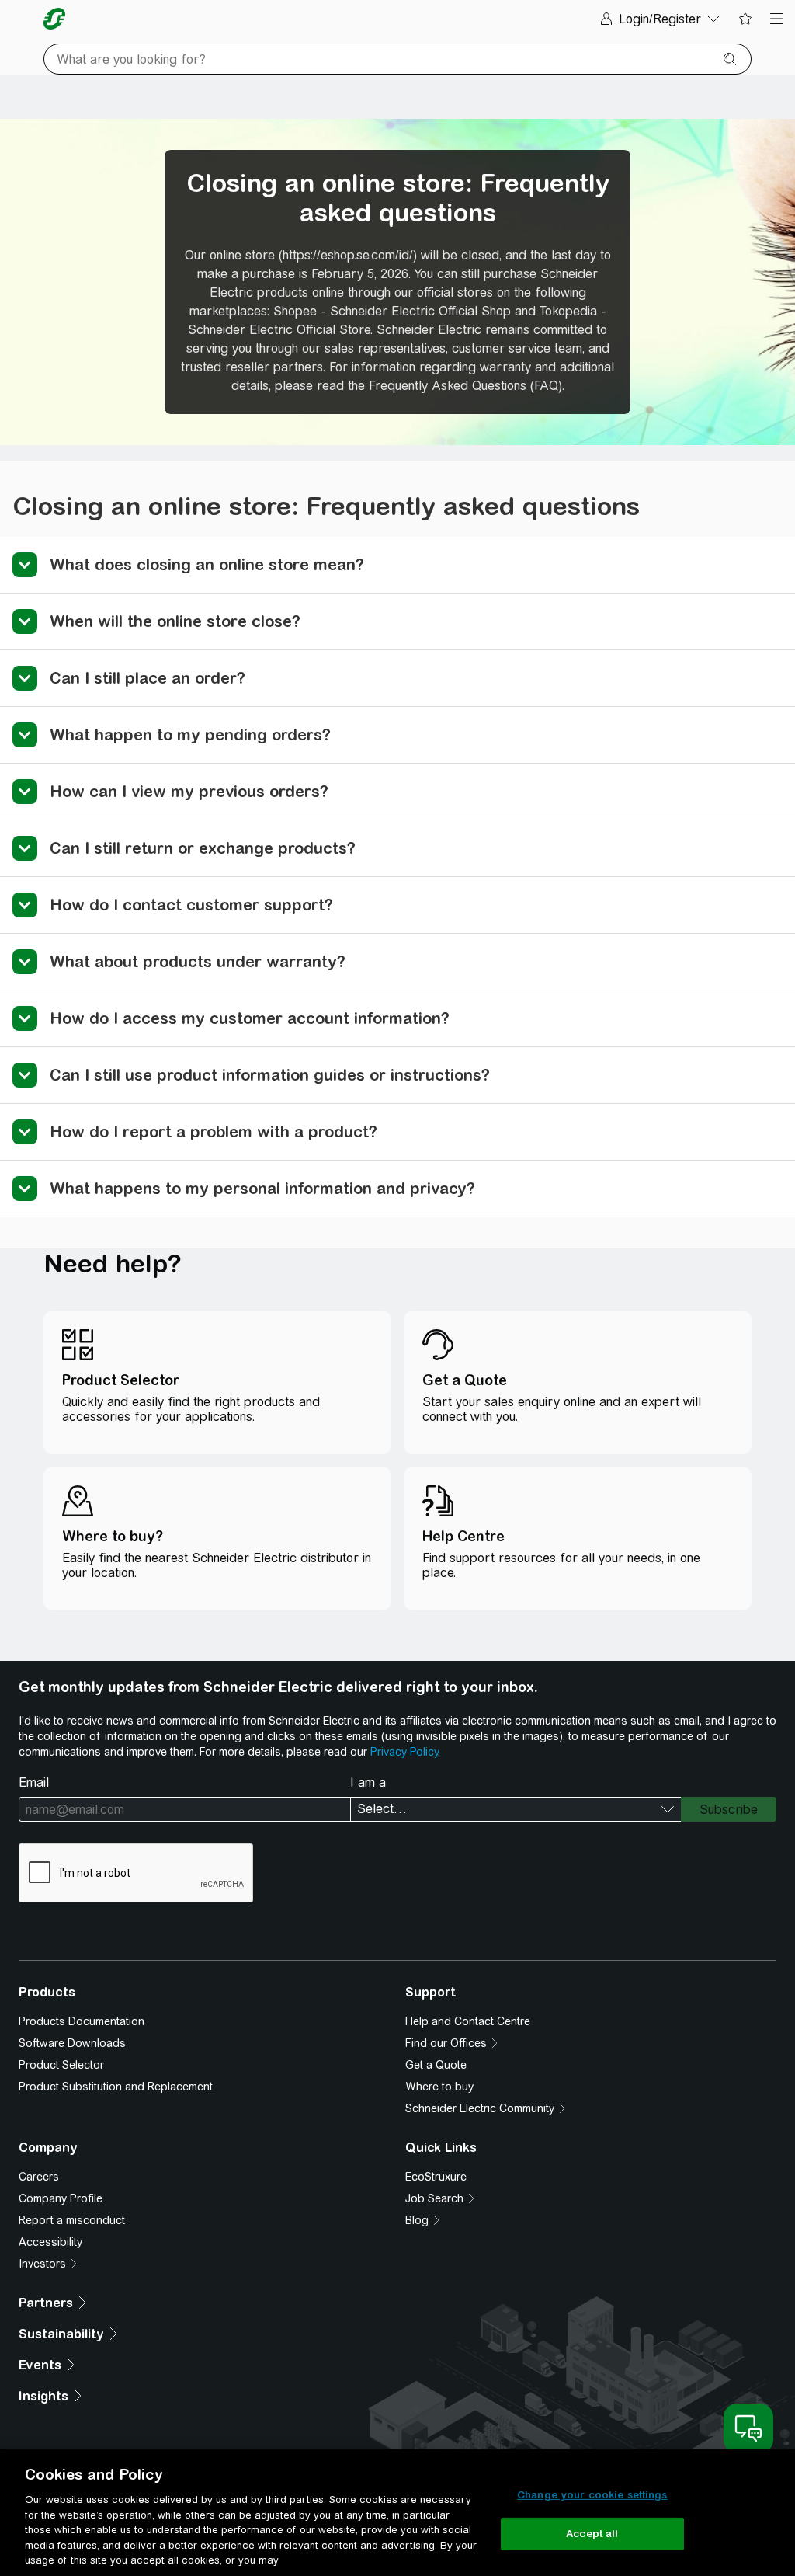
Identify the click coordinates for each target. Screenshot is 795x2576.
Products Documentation (82, 2021)
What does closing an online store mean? (207, 564)
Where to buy (439, 2087)
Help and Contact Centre (468, 2021)
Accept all (592, 2534)
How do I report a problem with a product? (214, 1131)
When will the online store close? (175, 621)
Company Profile (61, 2198)
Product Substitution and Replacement (116, 2087)
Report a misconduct (72, 2220)
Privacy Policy (404, 1752)
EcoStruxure (436, 2177)
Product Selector (61, 2065)
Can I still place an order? (148, 678)
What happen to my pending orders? (190, 735)
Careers (39, 2177)
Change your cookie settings (592, 2495)
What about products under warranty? (198, 961)
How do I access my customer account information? (250, 1018)
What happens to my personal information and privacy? (262, 1188)
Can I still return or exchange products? (203, 848)
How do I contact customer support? (191, 905)
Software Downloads (72, 2043)
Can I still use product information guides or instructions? (270, 1075)
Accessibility (50, 2242)
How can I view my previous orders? (189, 791)
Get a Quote (436, 2065)
